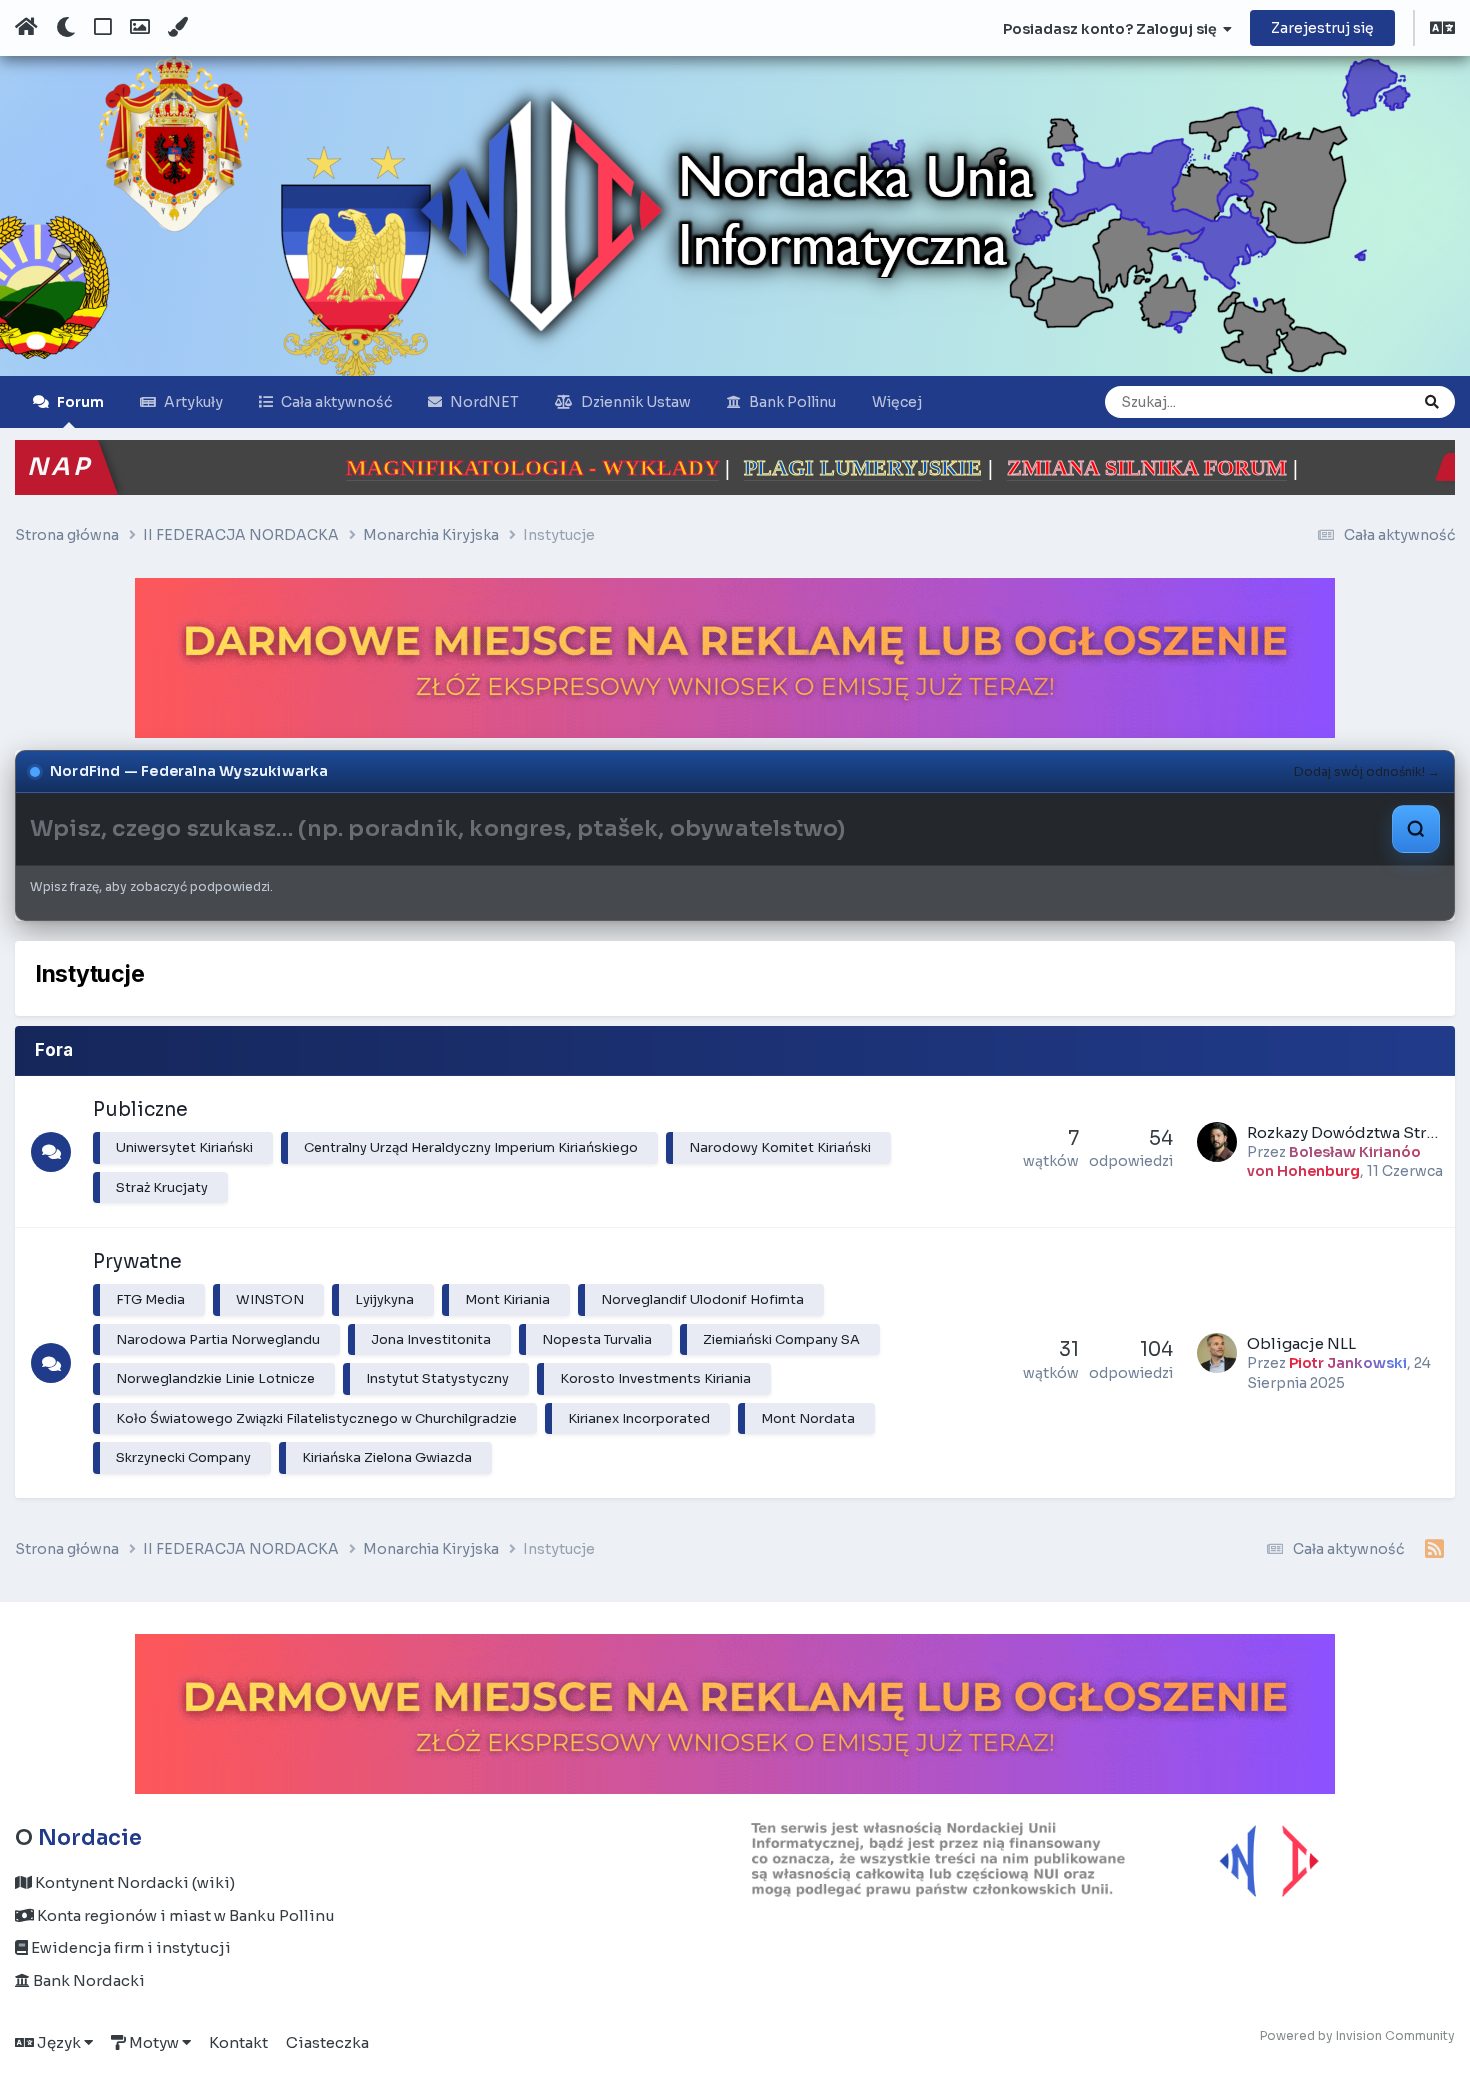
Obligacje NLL (1301, 1343)
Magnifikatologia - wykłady (316, 467)
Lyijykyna (384, 1299)
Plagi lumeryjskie (647, 467)
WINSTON (270, 1299)
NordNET (484, 402)
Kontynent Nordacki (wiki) (133, 1882)
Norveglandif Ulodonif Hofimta (702, 1299)
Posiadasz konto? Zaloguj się (1113, 29)
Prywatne (137, 1262)
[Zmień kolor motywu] (178, 27)
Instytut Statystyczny (437, 1378)
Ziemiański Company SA (781, 1339)
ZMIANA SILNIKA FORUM (931, 467)
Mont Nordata (808, 1418)
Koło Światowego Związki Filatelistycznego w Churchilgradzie (316, 1418)
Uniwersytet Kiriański (184, 1147)
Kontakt (238, 2042)
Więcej (897, 402)
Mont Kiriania (507, 1299)
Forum (80, 402)
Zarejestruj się (1322, 28)
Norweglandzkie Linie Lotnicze (215, 1378)
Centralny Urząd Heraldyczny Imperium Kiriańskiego (471, 1147)
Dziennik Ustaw (636, 402)
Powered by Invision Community (1357, 2035)
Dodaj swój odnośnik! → (1367, 771)
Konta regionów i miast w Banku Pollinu (184, 1915)
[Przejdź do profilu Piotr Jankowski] (1217, 1353)
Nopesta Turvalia (597, 1339)
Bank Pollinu (792, 402)
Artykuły (193, 402)
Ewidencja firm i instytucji (129, 1947)
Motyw (154, 2042)
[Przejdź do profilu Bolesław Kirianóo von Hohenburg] (1217, 1142)
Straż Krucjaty (162, 1187)
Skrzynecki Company (183, 1457)
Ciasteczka (327, 2042)
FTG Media (150, 1299)
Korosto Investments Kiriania (655, 1378)
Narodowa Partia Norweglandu (218, 1339)
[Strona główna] (26, 27)
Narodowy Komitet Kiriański (780, 1147)
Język (59, 2042)
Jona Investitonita (431, 1339)
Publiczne (140, 1110)
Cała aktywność (336, 402)
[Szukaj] (1432, 402)
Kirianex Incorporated (639, 1418)
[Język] (1442, 30)
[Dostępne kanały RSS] (1434, 1550)
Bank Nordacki (87, 1980)
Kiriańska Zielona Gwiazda (387, 1457)
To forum (1355, 401)
